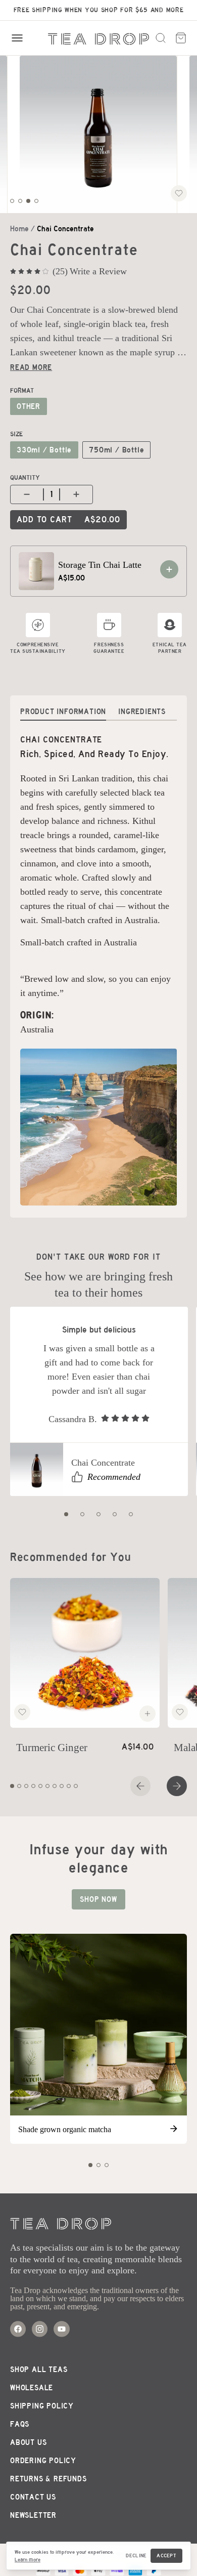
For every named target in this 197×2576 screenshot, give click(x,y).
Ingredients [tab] (142, 712)
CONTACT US (33, 2497)
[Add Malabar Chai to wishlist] (180, 1712)
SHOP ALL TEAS (39, 2370)
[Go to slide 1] (12, 201)
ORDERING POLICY (43, 2461)
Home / (22, 229)
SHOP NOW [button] (98, 1899)
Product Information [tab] (63, 712)
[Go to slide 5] (131, 1514)
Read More (31, 367)
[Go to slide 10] (76, 1786)
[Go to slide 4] (36, 201)
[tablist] (98, 708)
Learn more (28, 2560)
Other (29, 406)
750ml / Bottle (116, 450)
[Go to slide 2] (20, 201)
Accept (166, 2556)
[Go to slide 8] (62, 1786)
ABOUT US (28, 2442)
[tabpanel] (98, 969)
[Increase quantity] (78, 494)
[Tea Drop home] (98, 39)
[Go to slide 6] (47, 1786)
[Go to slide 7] (55, 1786)
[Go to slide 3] (28, 201)
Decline (136, 2556)
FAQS (20, 2424)
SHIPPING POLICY (42, 2406)
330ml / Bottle (44, 450)
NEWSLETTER (33, 2515)
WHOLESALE (32, 2388)
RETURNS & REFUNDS (48, 2479)
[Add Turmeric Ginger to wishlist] (22, 1712)
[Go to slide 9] (69, 1786)
